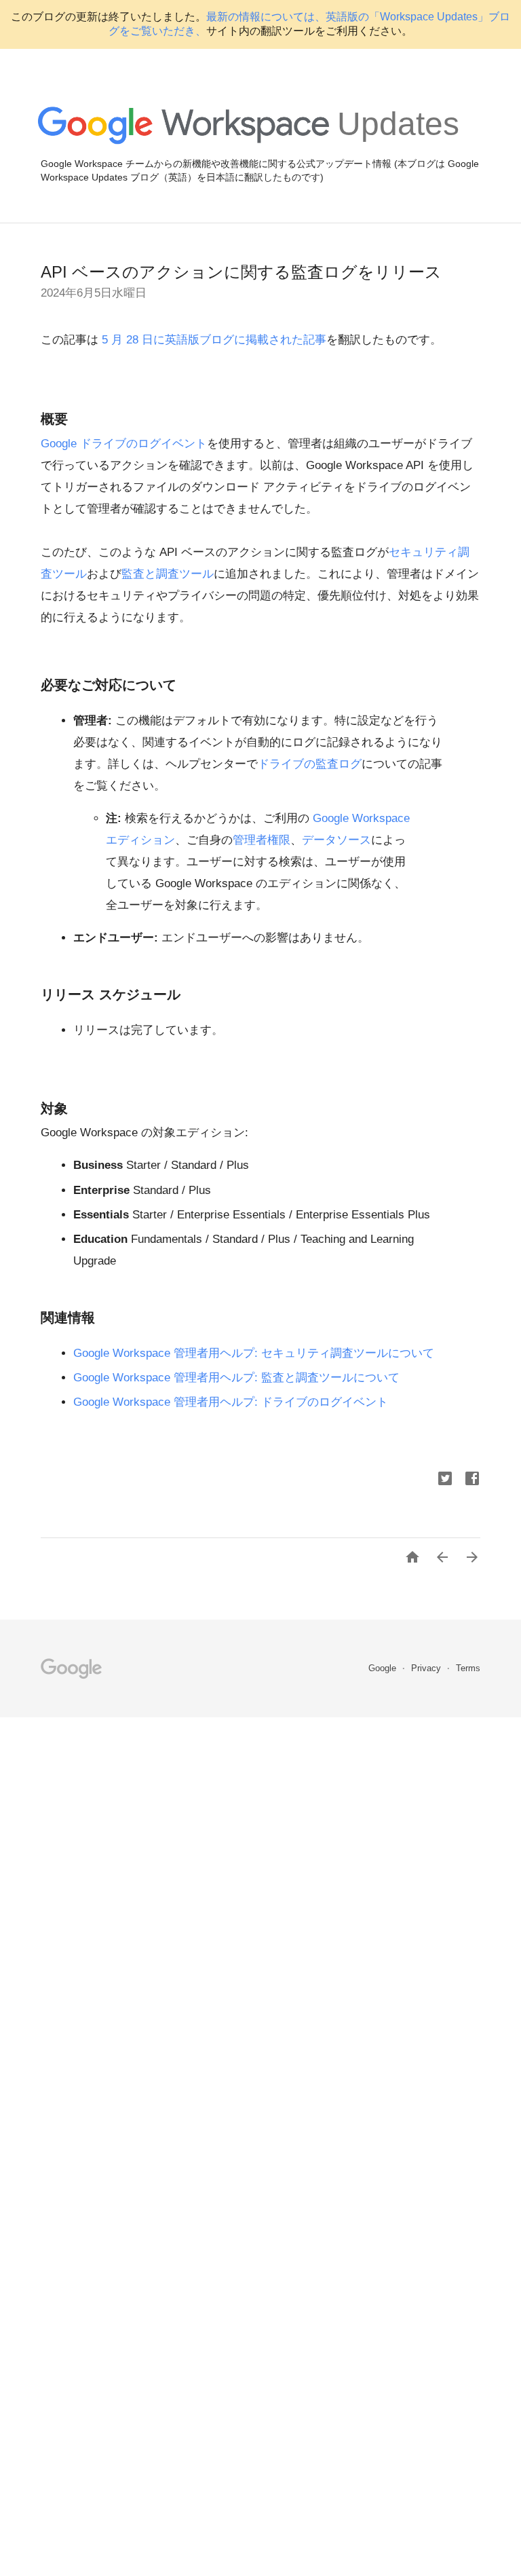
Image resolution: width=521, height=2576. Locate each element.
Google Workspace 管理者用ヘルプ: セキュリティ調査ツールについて (254, 1353)
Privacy (427, 1668)
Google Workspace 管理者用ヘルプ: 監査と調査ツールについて (236, 1378)
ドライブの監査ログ (310, 764)
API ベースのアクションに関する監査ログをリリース (241, 272)
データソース (336, 840)
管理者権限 (262, 840)
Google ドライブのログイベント (124, 444)
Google (384, 1668)
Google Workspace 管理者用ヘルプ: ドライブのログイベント (231, 1402)
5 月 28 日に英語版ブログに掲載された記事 (212, 340)
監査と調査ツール (168, 574)
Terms (468, 1668)
